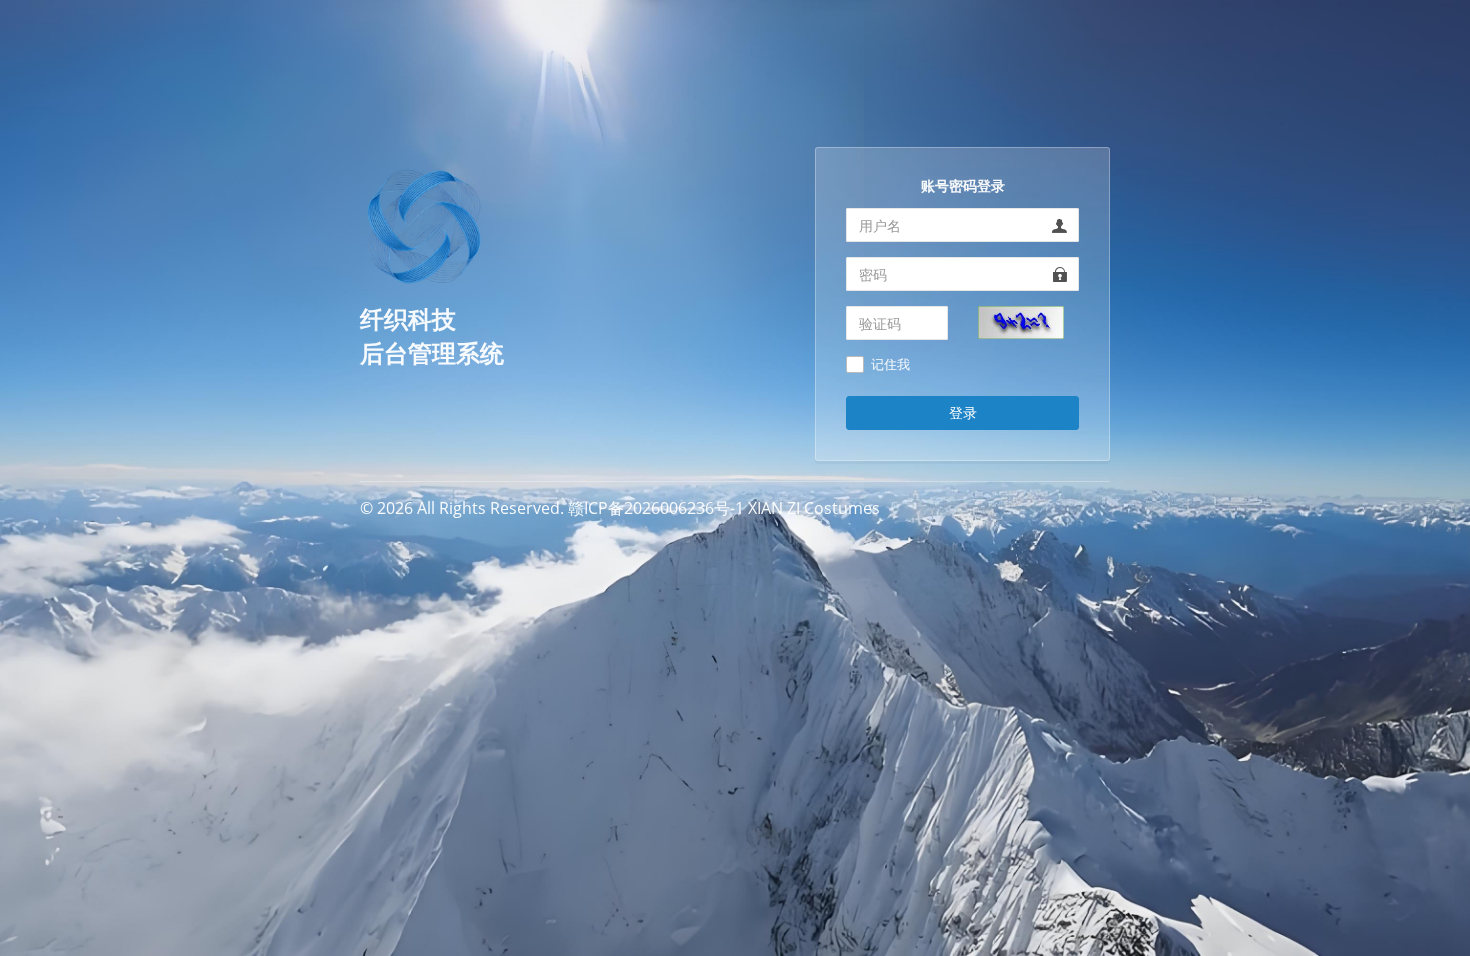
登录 (963, 412)
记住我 (890, 365)
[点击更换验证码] (1021, 321)
